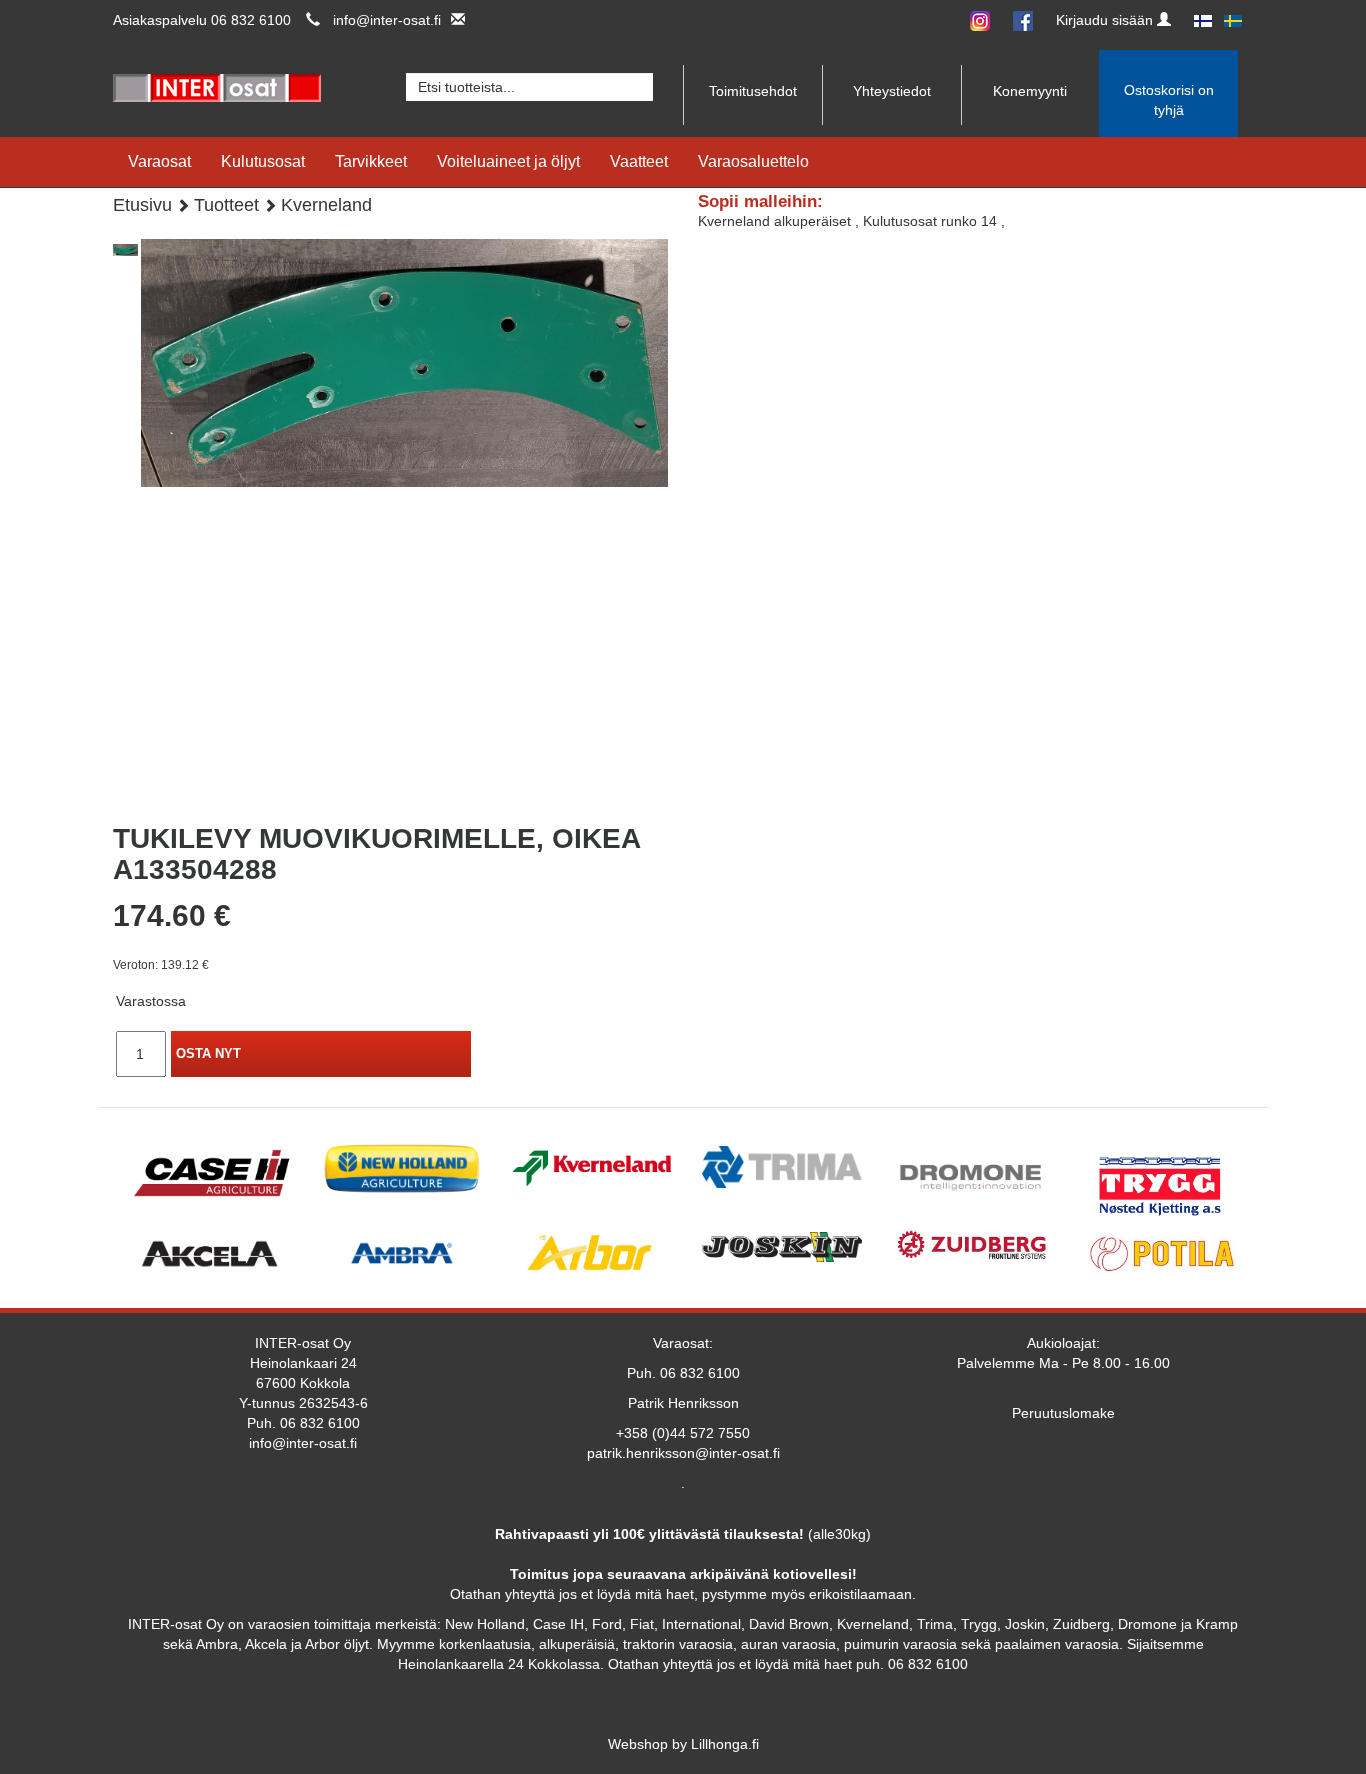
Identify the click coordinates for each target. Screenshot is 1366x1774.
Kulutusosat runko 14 (932, 221)
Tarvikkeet (371, 161)
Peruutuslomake (1063, 1413)
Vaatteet (639, 161)
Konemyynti (1030, 91)
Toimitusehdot (753, 91)
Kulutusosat (263, 161)
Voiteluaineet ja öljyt (508, 161)
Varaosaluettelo (753, 161)
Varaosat (159, 161)
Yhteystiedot (892, 91)
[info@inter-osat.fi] (453, 20)
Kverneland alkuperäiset (776, 221)
